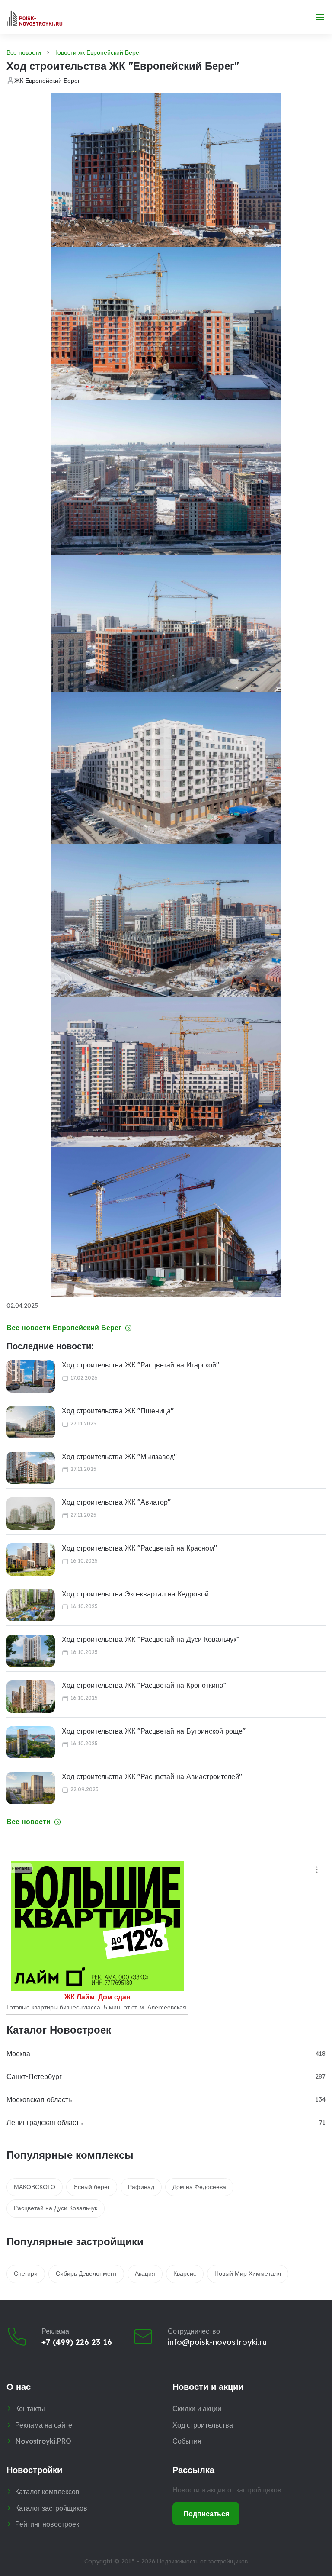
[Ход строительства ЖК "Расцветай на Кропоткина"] (31, 1697)
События (187, 2441)
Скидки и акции (197, 2408)
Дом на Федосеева (199, 2187)
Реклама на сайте (44, 2425)
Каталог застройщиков (51, 2508)
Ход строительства (203, 2425)
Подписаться (206, 2514)
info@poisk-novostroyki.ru (217, 2342)
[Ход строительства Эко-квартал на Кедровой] (31, 1605)
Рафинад (141, 2187)
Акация (145, 2273)
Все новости (24, 52)
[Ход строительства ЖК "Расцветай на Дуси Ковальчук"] (31, 1651)
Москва (18, 2054)
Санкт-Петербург (34, 2076)
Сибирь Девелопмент (86, 2273)
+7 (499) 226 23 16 (77, 2342)
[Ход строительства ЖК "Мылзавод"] (31, 1468)
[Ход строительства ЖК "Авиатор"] (31, 1514)
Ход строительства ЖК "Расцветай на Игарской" (140, 1365)
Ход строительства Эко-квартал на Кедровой (135, 1594)
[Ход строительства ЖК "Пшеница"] (31, 1422)
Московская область (39, 2099)
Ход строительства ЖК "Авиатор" (116, 1502)
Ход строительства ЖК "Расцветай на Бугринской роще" (154, 1731)
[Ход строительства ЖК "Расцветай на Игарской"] (31, 1376)
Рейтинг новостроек (47, 2524)
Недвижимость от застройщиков (202, 2561)
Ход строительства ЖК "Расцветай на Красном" (139, 1548)
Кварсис (185, 2273)
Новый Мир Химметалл (248, 2273)
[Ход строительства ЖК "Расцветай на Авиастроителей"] (31, 1788)
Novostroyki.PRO (43, 2441)
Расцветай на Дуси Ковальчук (56, 2208)
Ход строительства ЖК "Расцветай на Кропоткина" (144, 1685)
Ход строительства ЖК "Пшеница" (118, 1411)
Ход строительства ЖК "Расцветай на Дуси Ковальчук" (151, 1639)
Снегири (26, 2273)
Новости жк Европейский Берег (97, 52)
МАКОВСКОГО (35, 2187)
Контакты (30, 2408)
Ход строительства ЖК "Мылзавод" (119, 1457)
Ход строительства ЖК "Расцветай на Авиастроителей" (152, 1776)
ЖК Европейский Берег (47, 81)
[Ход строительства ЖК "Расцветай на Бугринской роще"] (31, 1743)
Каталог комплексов (47, 2492)
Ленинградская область (45, 2122)
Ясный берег (92, 2187)
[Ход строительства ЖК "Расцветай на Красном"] (31, 1559)
